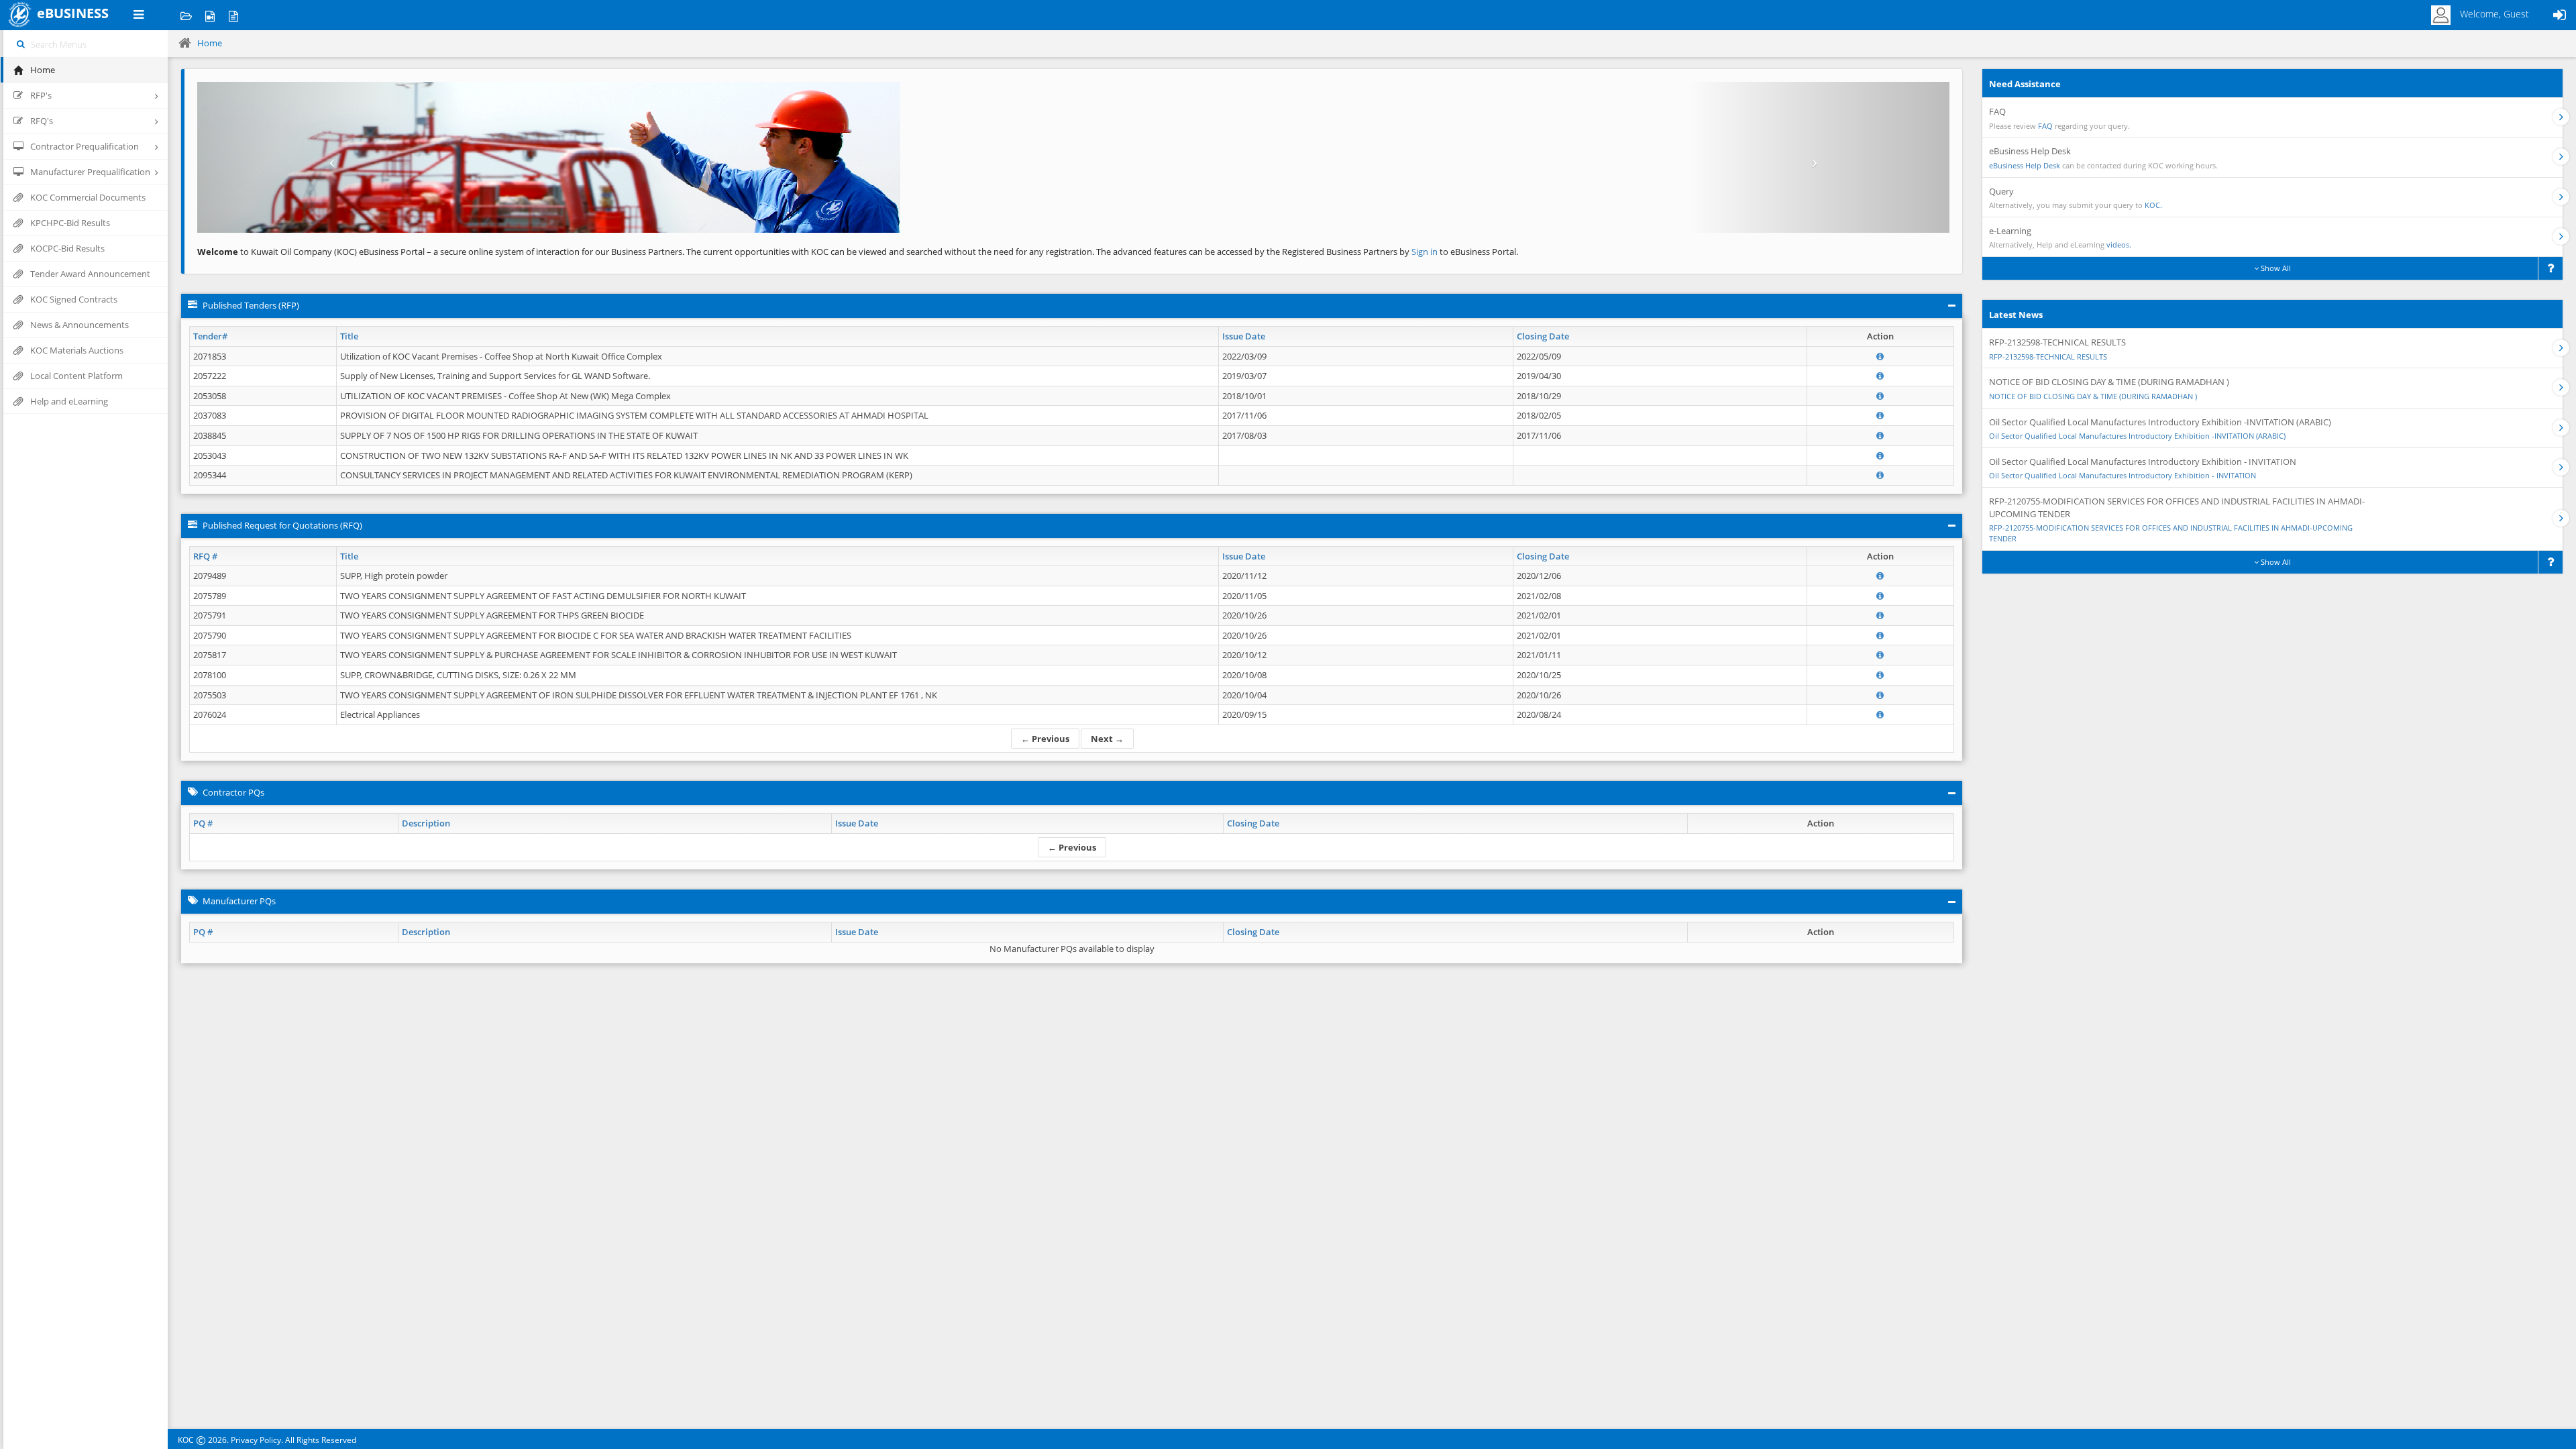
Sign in (1426, 252)
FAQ (2045, 126)
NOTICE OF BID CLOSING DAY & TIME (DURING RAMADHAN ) (2093, 396)
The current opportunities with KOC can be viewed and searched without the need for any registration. (890, 252)
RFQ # (205, 556)
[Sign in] (2559, 15)
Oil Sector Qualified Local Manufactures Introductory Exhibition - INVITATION (2123, 475)
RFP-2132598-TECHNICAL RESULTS (2048, 357)
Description (426, 823)
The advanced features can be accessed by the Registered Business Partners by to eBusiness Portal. (1307, 252)
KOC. (2153, 205)
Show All (2275, 268)
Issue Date (1244, 336)
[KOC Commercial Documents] (186, 15)
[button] (329, 157)
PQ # (203, 823)
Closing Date (1543, 336)
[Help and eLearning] (210, 15)
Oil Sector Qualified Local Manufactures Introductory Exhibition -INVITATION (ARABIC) (2137, 436)
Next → (1107, 739)
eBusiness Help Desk (2025, 165)
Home (210, 43)
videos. (2119, 245)
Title (349, 336)
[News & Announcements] (233, 15)
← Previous (1045, 739)
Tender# (210, 336)
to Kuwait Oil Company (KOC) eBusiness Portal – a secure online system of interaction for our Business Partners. (441, 252)
